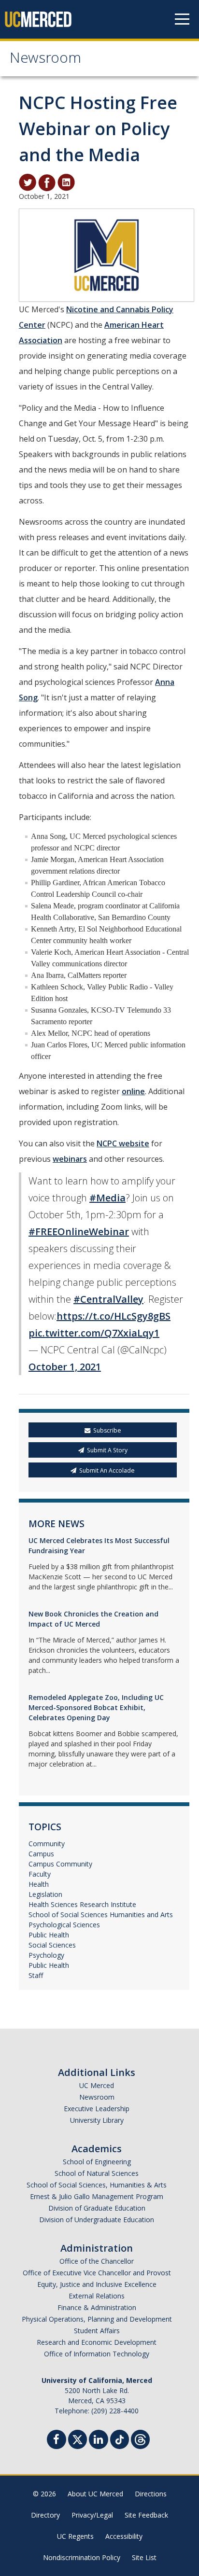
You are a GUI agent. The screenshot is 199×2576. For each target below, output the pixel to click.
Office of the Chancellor (97, 2261)
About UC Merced (95, 2494)
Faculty (40, 1874)
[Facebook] (57, 2441)
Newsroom (45, 60)
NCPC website (123, 1143)
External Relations (97, 2296)
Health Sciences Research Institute (82, 1904)
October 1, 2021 (65, 1367)
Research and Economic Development (97, 2342)
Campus (41, 1854)
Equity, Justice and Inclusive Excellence (97, 2284)
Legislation (45, 1894)
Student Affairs (97, 2331)
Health (39, 1884)
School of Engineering (97, 2162)
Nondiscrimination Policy (82, 2557)
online (133, 1091)
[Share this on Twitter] (28, 182)
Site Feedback (146, 2515)
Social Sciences (52, 1945)
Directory (45, 2515)
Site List (144, 2557)
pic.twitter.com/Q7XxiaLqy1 (94, 1333)
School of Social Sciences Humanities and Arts (101, 1915)
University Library (97, 2120)
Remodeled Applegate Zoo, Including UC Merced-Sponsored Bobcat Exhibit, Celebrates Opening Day (96, 1707)
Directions (151, 2494)
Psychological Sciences (64, 1925)
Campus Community (60, 1864)
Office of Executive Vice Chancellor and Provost (97, 2273)
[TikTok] (120, 2438)
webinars (70, 1159)
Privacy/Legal (92, 2515)
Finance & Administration (97, 2307)
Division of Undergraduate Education (97, 2220)
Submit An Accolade (107, 1470)
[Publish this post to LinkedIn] (66, 182)
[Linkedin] (99, 2441)
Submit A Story (107, 1450)
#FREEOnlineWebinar (79, 1232)
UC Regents (75, 2536)
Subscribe (107, 1430)
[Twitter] (78, 2438)
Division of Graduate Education (97, 2208)
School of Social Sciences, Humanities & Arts (97, 2185)
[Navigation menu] (182, 19)
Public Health (49, 1935)
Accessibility (124, 2536)
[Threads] (140, 2438)
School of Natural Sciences (97, 2173)
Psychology (46, 1955)
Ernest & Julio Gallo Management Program (97, 2196)
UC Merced (97, 2085)
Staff (36, 1975)
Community (47, 1844)
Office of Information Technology (97, 2354)
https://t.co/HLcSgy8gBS (114, 1316)
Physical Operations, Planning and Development (97, 2319)
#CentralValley (108, 1299)
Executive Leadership (97, 2109)
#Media (107, 1198)
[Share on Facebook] (47, 182)
